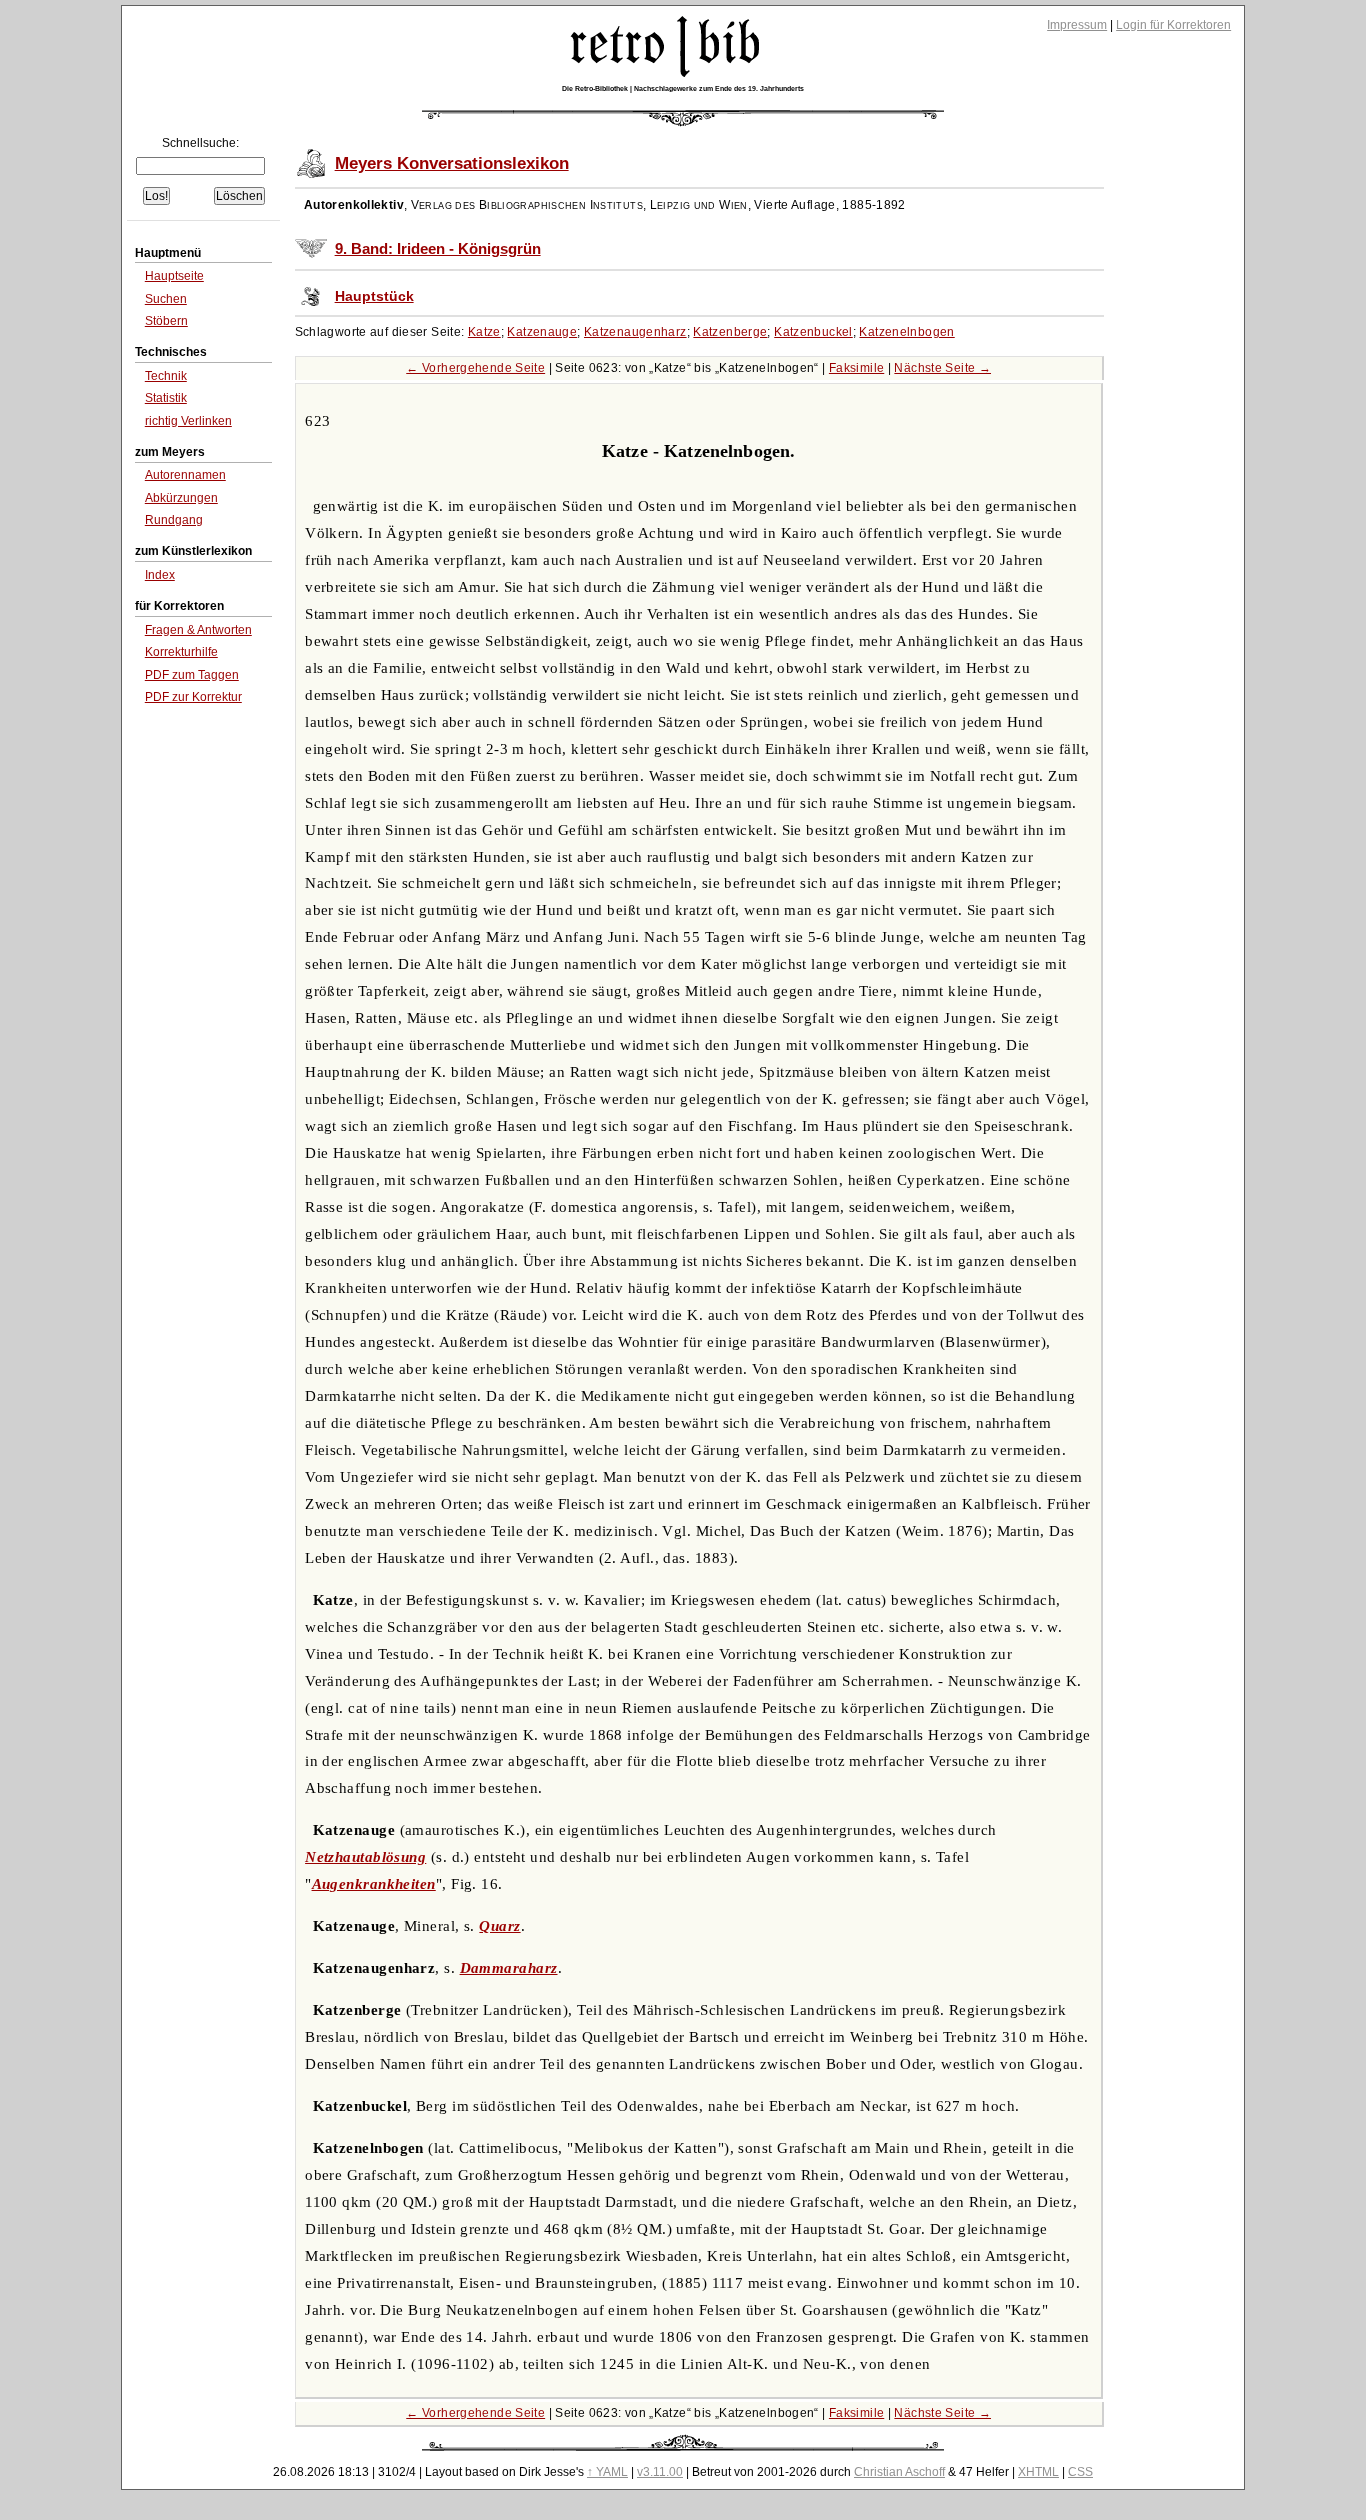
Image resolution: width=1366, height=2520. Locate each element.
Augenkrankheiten (374, 1884)
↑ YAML (607, 2472)
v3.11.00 (660, 2472)
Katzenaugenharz (635, 332)
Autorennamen (185, 475)
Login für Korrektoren (1173, 25)
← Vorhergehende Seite (475, 368)
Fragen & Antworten (198, 630)
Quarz (499, 1926)
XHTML (1038, 2472)
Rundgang (174, 520)
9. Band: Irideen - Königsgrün (438, 249)
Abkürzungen (181, 498)
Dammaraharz (509, 1968)
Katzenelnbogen (906, 332)
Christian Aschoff (899, 2472)
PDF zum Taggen (192, 675)
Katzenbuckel (813, 332)
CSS (1080, 2472)
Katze (484, 332)
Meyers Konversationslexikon (452, 163)
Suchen (166, 299)
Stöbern (166, 321)
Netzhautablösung (365, 1857)
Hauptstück (374, 296)
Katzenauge (542, 332)
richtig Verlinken (188, 421)
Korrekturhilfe (181, 652)
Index (160, 575)
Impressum (1077, 25)
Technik (166, 376)
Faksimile (856, 368)
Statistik (166, 398)
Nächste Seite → (942, 368)
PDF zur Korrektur (193, 697)
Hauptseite (174, 276)
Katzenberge (730, 332)
